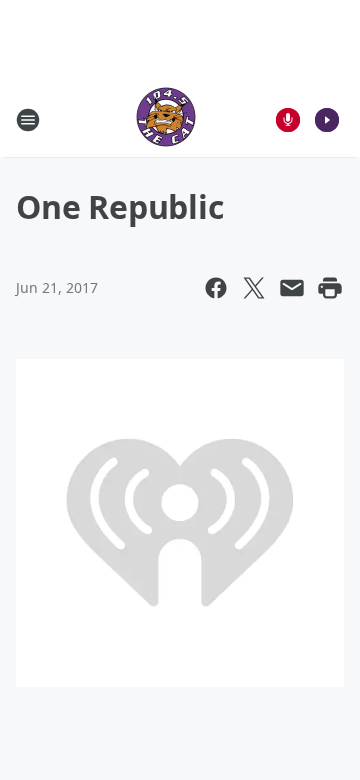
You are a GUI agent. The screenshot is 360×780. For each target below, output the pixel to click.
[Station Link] (166, 119)
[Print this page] (330, 288)
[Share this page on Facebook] (216, 288)
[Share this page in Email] (292, 288)
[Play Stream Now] (327, 120)
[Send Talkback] (288, 120)
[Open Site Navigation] (28, 120)
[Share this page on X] (254, 288)
